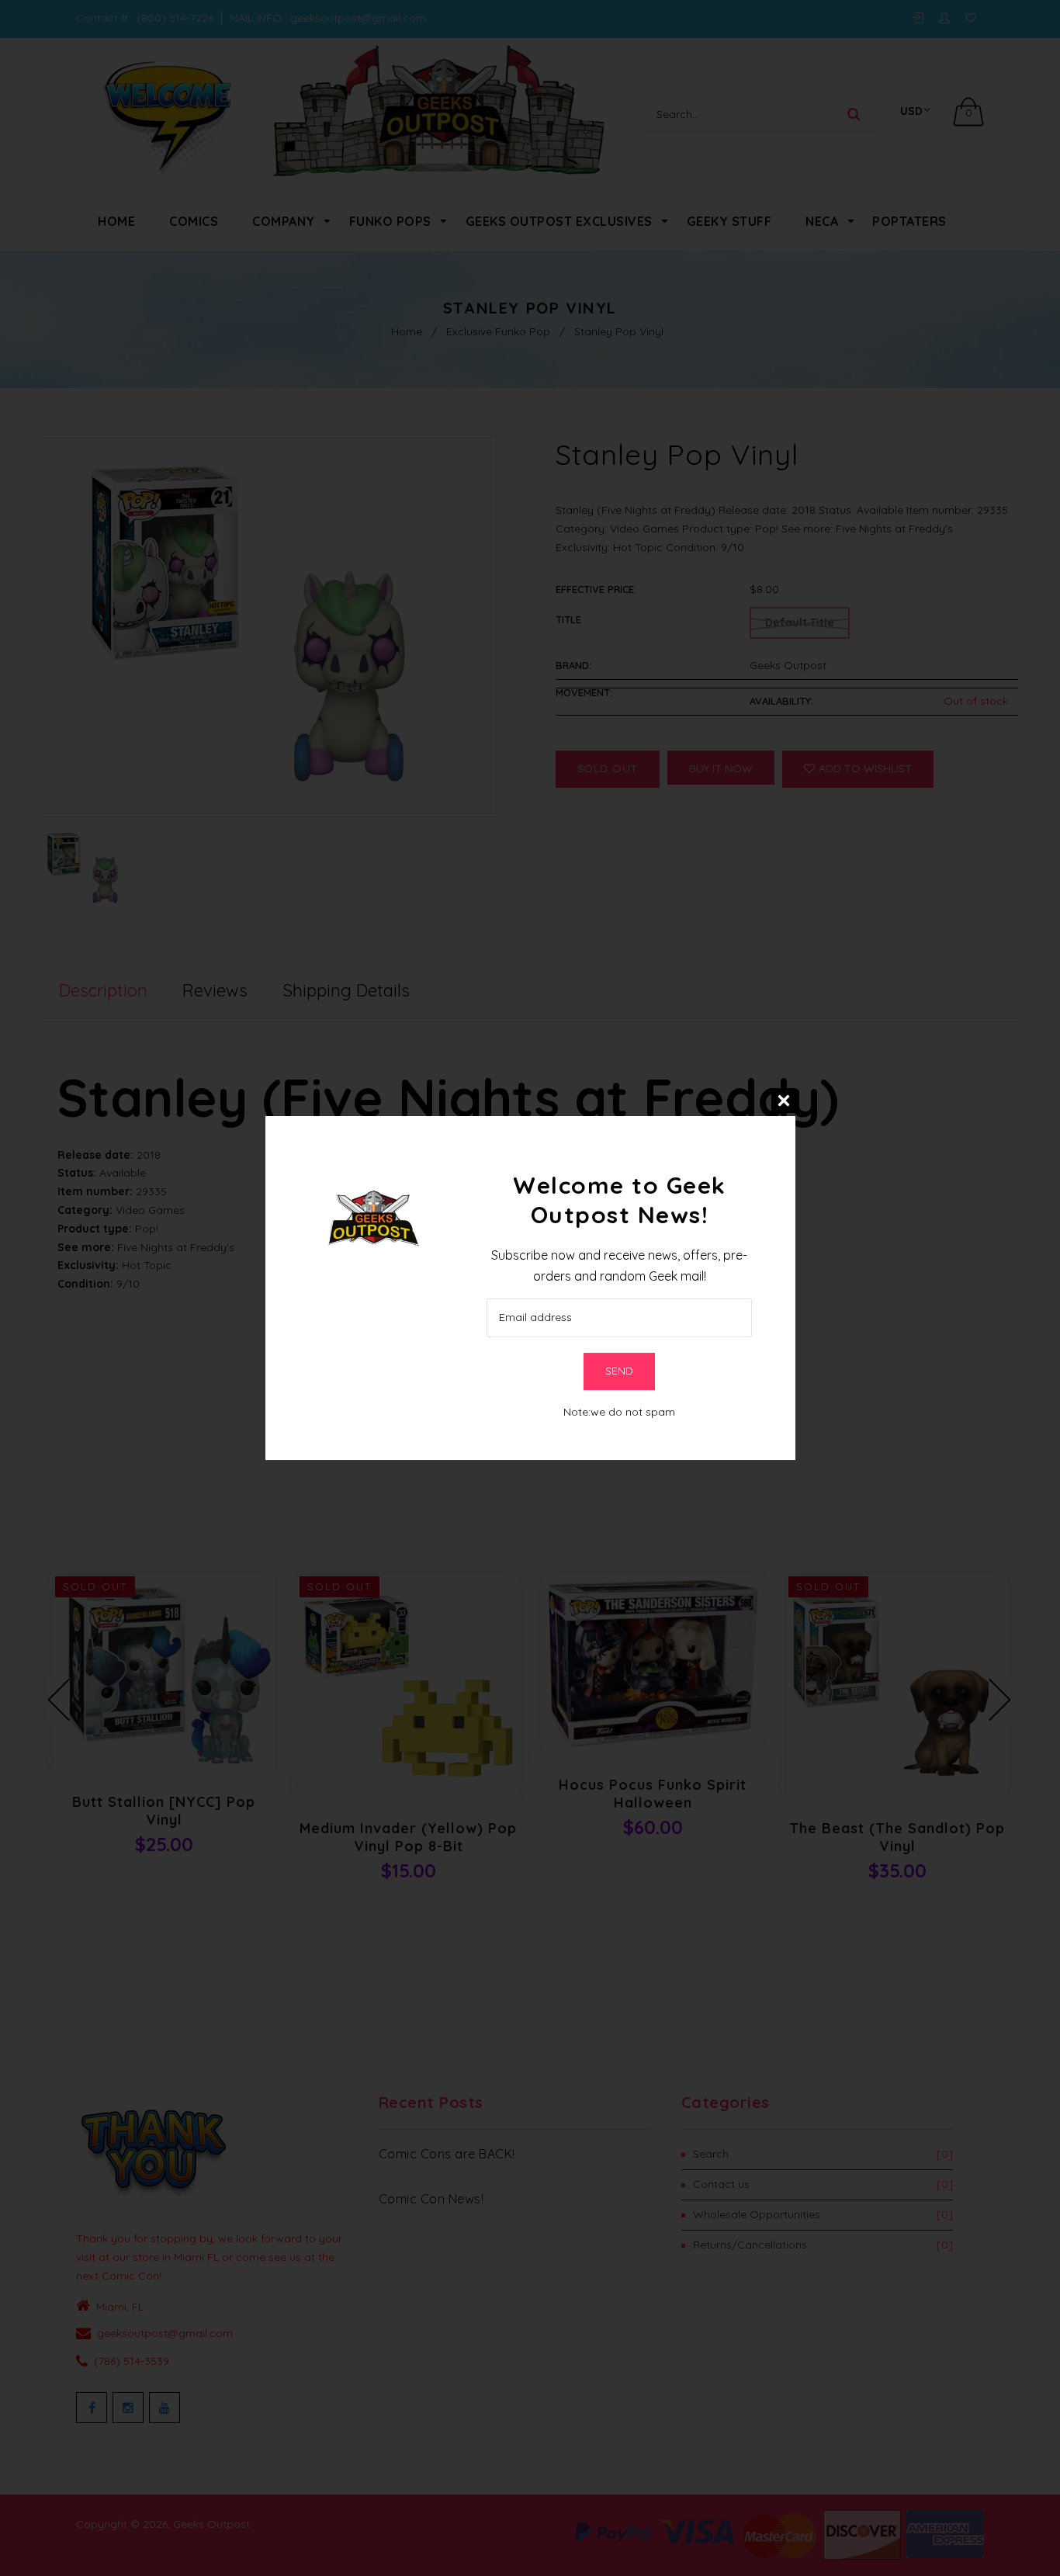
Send (619, 1371)
